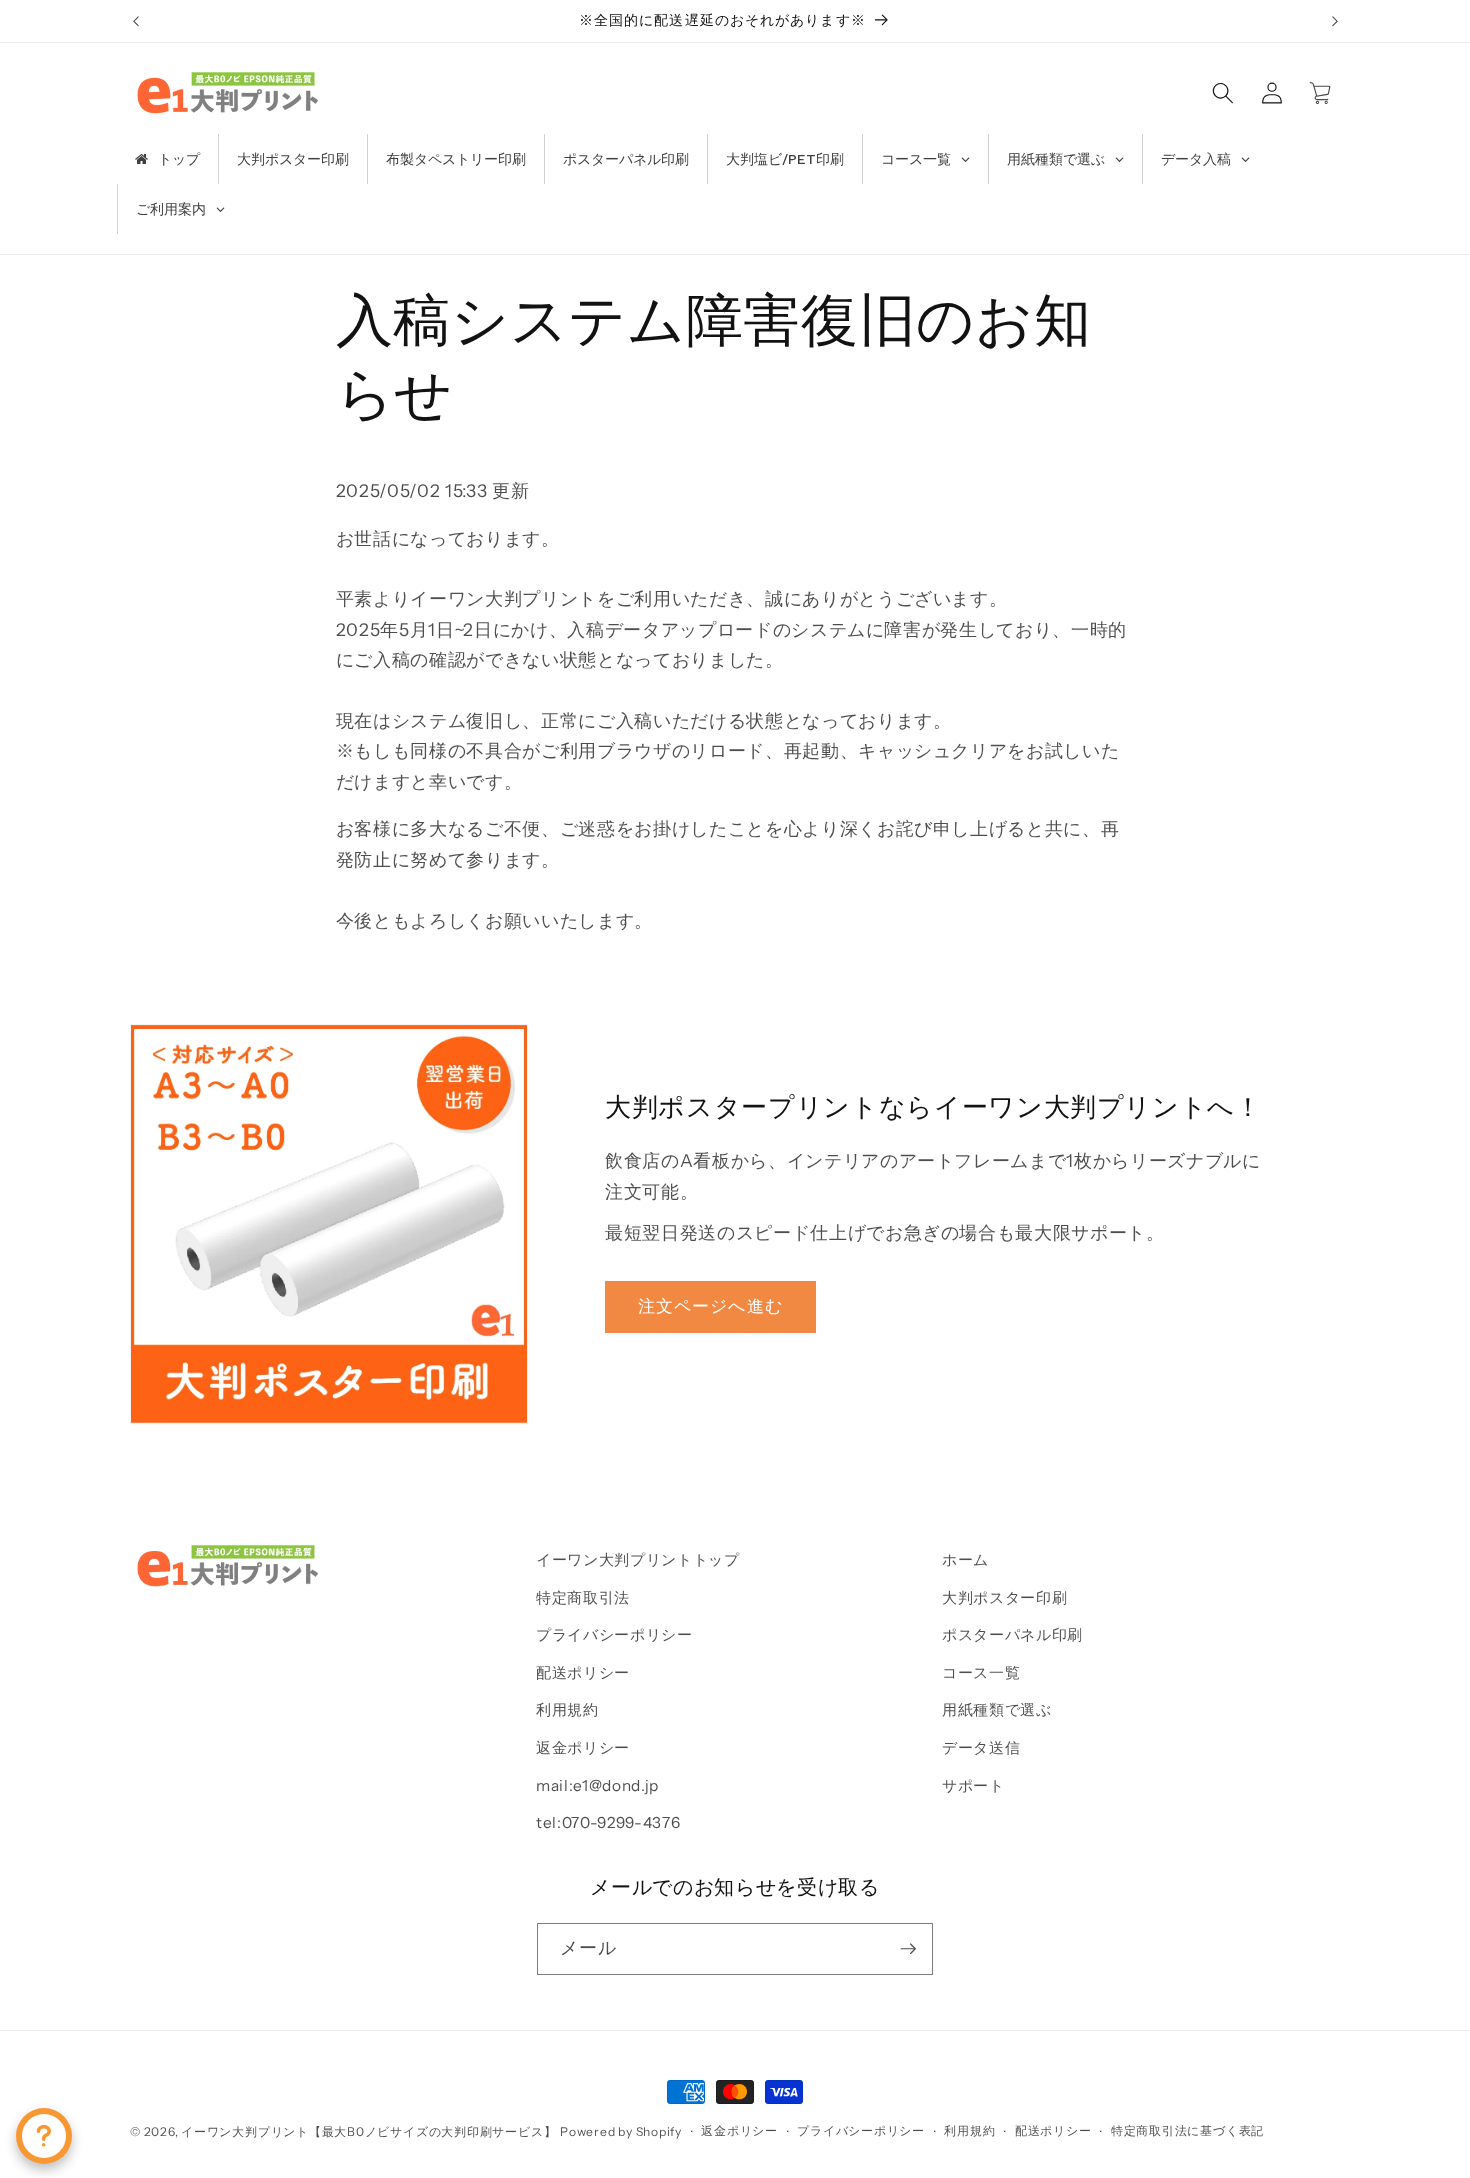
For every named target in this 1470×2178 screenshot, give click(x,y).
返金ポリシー (583, 1747)
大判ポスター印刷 (1004, 1597)
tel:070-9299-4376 (608, 1822)
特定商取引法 (583, 1597)
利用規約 (567, 1709)
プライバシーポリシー (614, 1634)
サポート (973, 1785)
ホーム (965, 1559)
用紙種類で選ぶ (997, 1709)
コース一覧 (981, 1672)
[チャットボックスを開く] (44, 2136)
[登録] (908, 1949)
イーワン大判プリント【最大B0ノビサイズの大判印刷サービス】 (368, 2131)
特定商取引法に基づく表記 (1187, 2130)
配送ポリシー (583, 1672)
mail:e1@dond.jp (597, 1785)
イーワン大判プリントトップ (638, 1559)
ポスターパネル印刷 (1012, 1634)
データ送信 (981, 1747)
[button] (1223, 92)
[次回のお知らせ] (1335, 21)
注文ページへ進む (710, 1306)
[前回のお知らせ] (136, 21)
